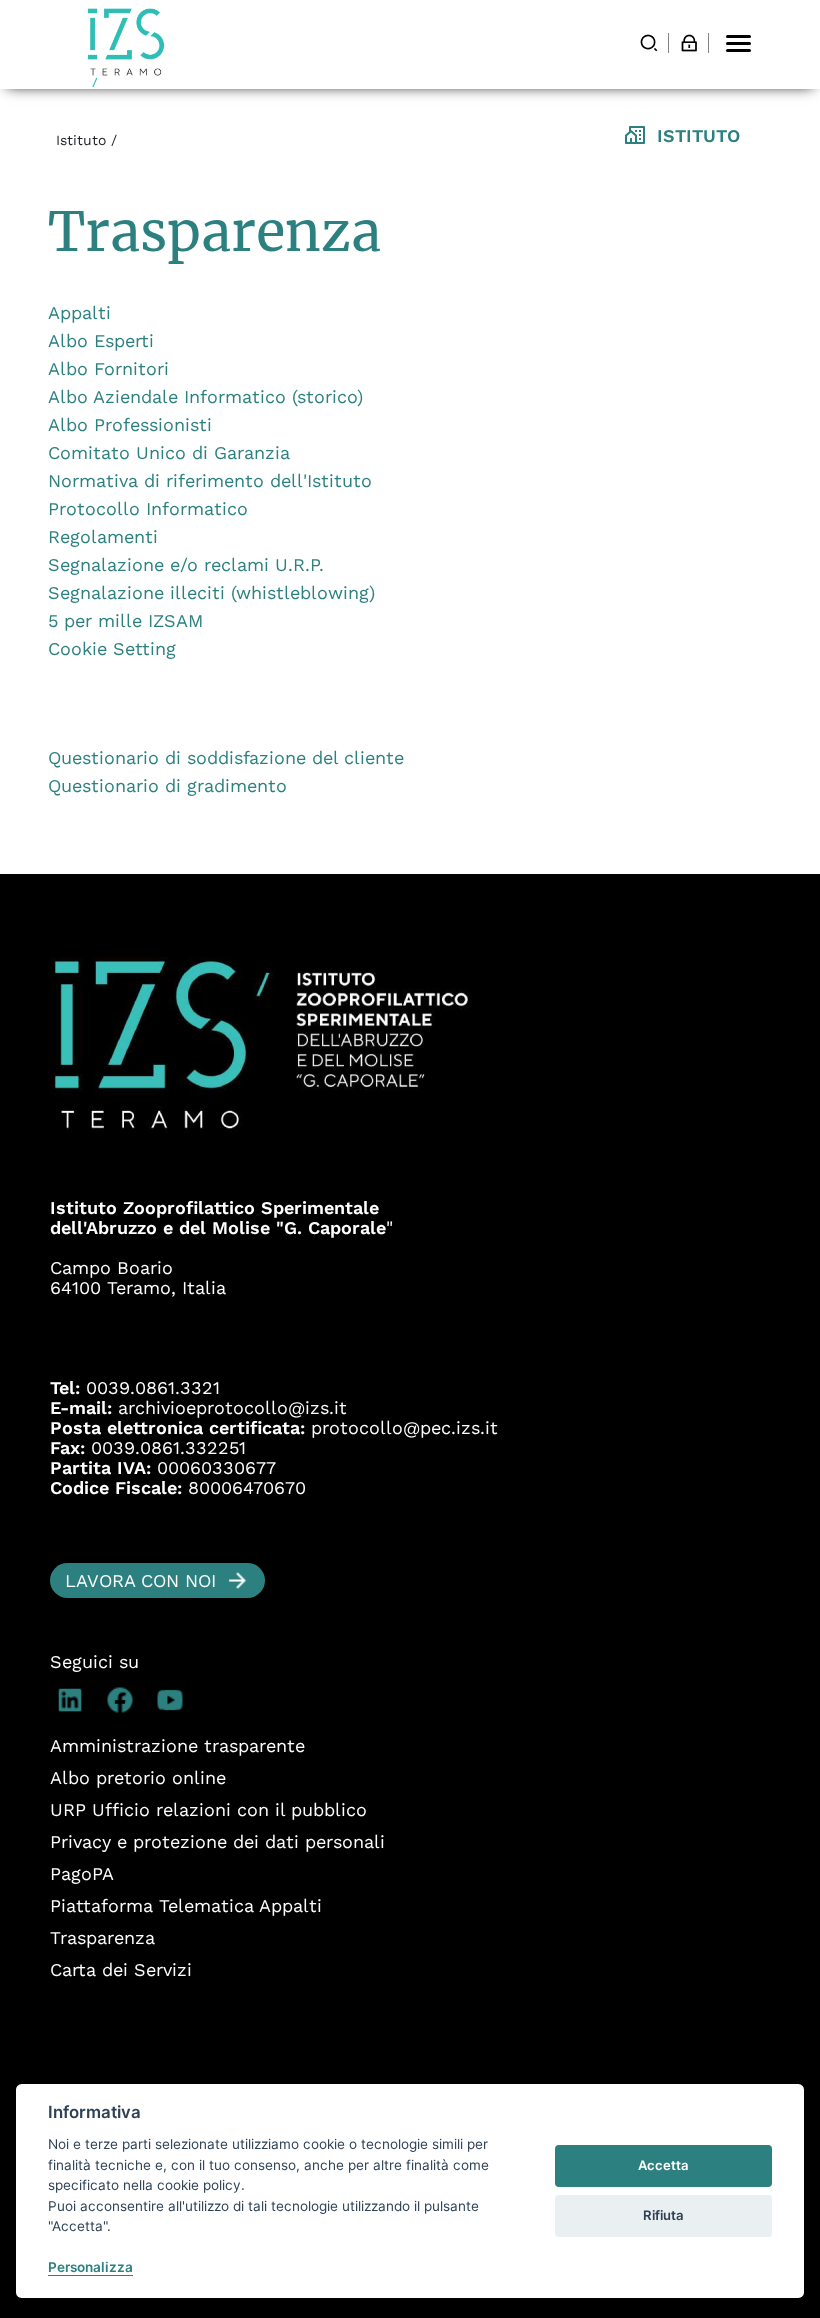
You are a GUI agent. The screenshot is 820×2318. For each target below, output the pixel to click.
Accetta (663, 2165)
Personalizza (90, 2267)
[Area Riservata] (689, 43)
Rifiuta (663, 2215)
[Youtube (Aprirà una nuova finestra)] (175, 1700)
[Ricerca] (649, 43)
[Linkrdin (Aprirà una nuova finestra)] (75, 1700)
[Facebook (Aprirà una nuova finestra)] (125, 1700)
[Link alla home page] (126, 47)
